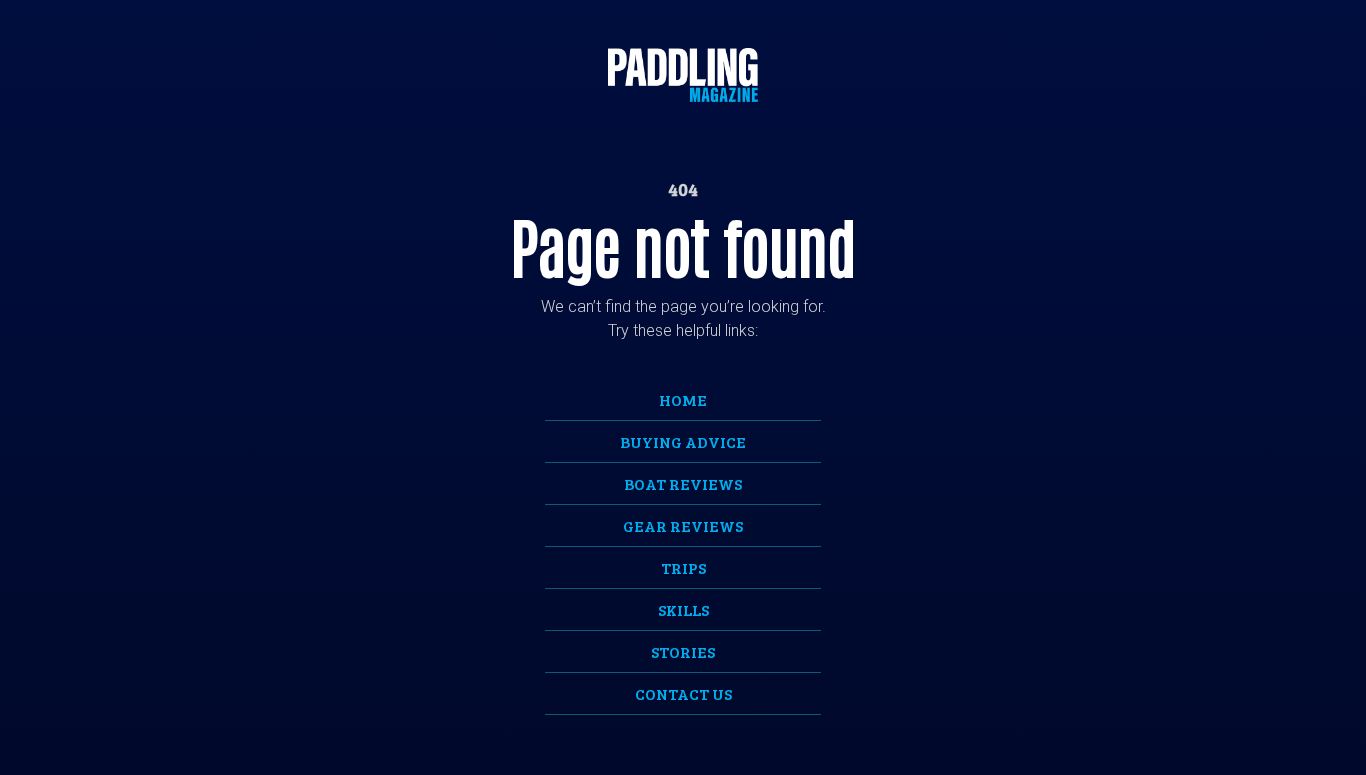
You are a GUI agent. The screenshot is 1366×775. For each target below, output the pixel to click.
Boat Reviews (683, 483)
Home (683, 399)
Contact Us (683, 693)
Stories (683, 651)
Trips (683, 567)
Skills (683, 609)
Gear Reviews (683, 525)
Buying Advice (683, 441)
